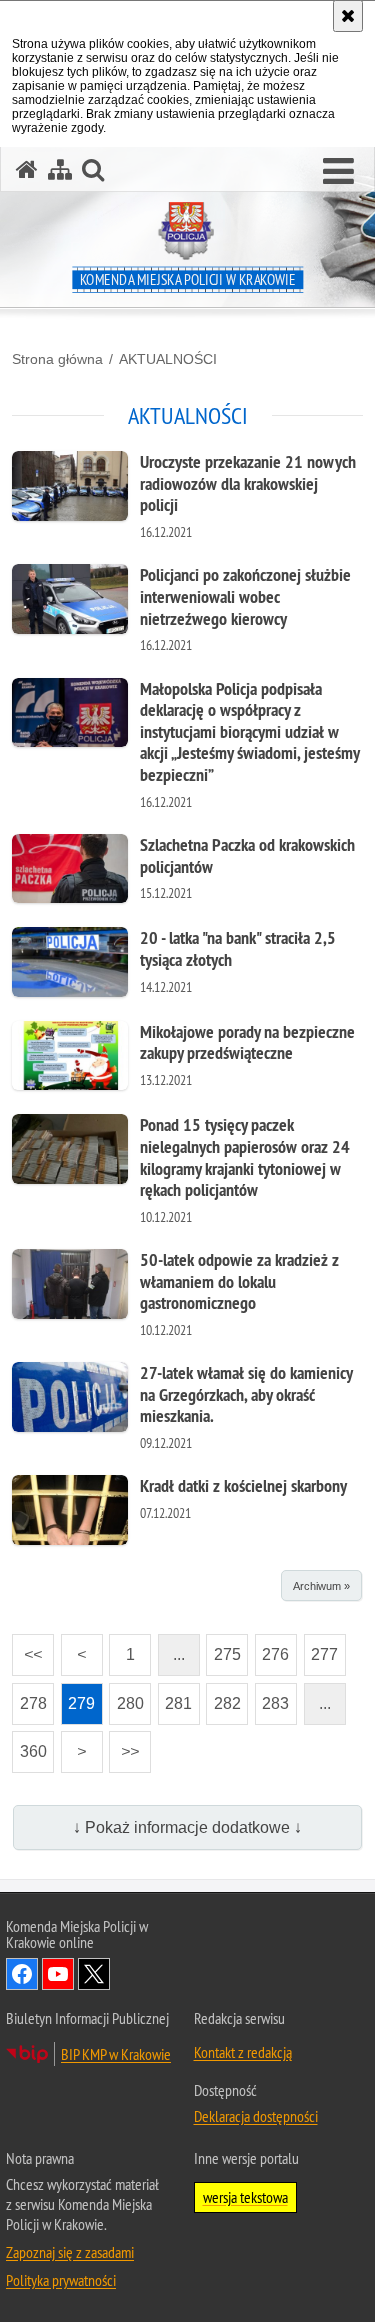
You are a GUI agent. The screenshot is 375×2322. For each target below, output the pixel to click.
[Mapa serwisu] (60, 169)
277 (321, 1648)
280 (126, 1697)
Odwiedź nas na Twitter (94, 1974)
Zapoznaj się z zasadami (70, 2252)
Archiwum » (321, 1586)
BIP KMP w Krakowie (116, 2054)
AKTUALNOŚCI (168, 359)
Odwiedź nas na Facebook (22, 1974)
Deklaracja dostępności (256, 2116)
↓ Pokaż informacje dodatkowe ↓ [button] (187, 1827)
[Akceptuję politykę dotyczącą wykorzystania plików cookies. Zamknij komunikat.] (348, 16)
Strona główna (57, 359)
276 (272, 1648)
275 (223, 1648)
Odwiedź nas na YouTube (58, 1974)
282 (223, 1697)
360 (29, 1745)
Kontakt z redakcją (243, 2052)
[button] (338, 172)
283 (272, 1697)
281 (175, 1697)
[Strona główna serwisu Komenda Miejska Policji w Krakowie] (27, 169)
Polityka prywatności (61, 2280)
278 (29, 1697)
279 (78, 1697)
